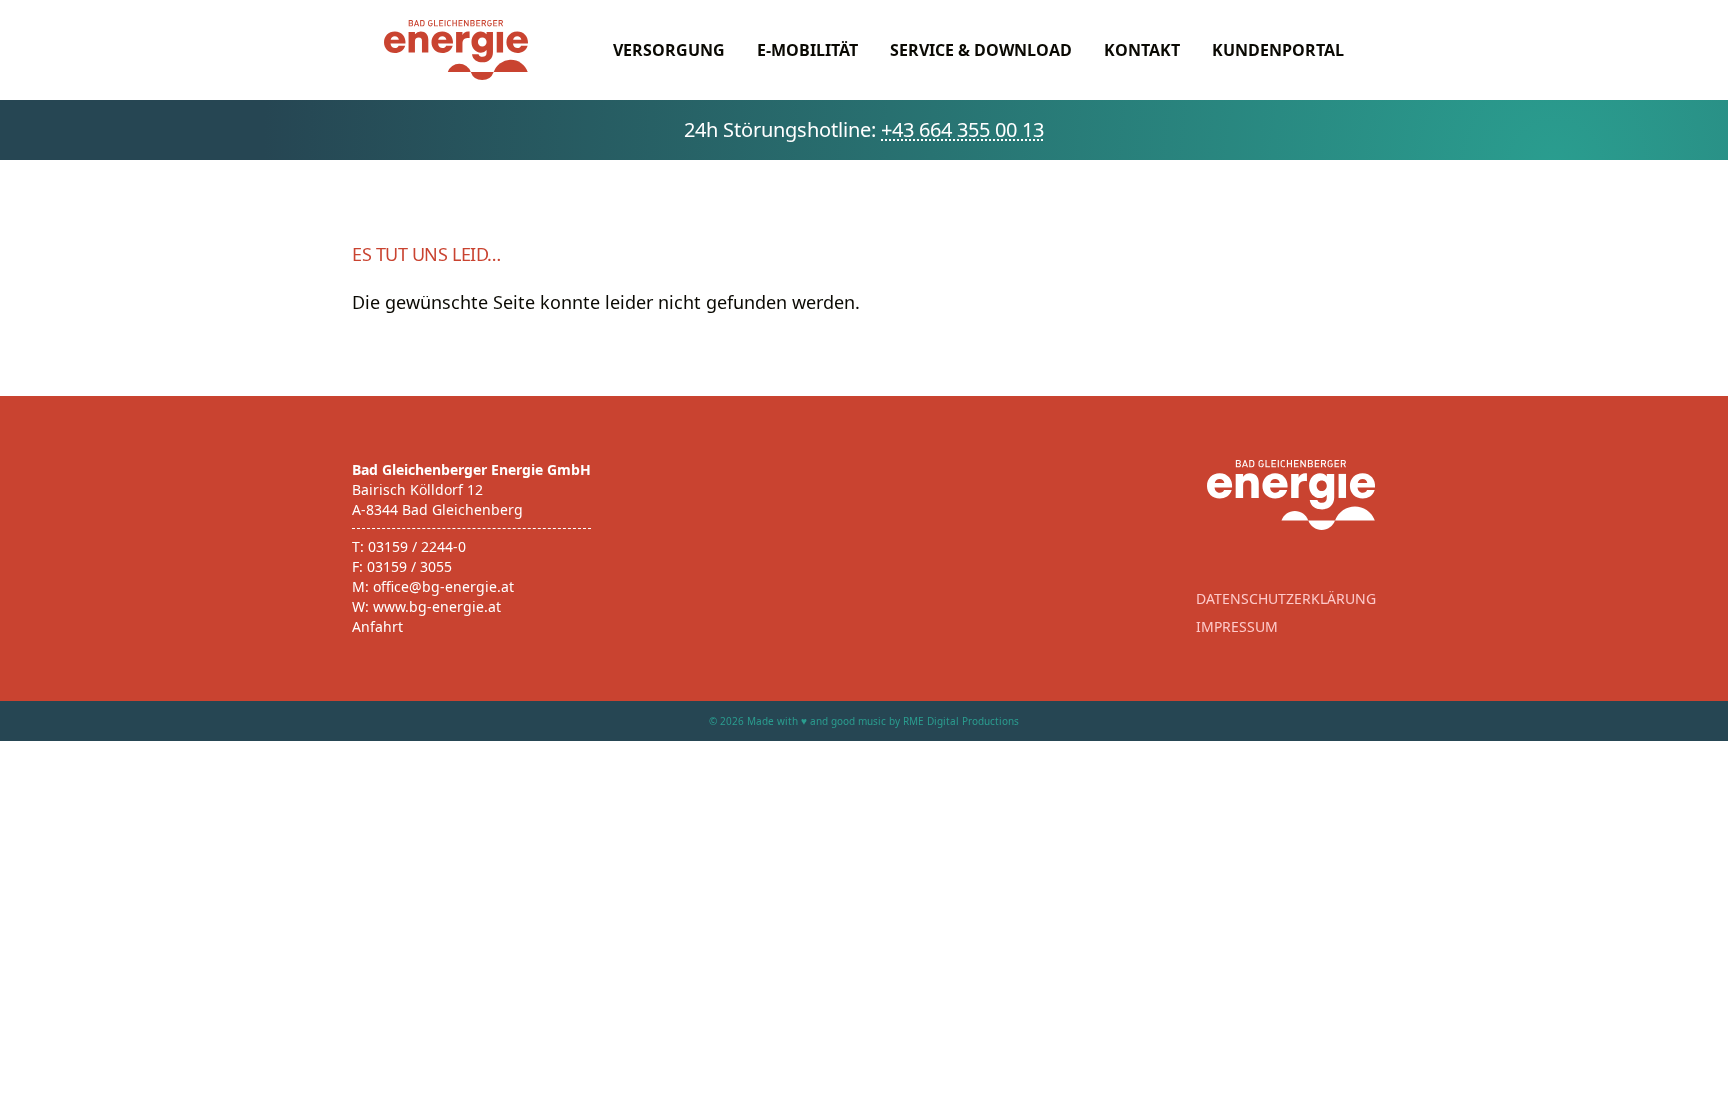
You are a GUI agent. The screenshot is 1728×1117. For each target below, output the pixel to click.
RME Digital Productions (961, 721)
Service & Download (981, 50)
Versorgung (669, 50)
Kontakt (1142, 50)
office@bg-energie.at (443, 586)
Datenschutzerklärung (1286, 598)
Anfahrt (377, 626)
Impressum (1237, 626)
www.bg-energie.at (437, 606)
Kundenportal (1278, 50)
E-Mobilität (807, 50)
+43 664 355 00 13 (962, 129)
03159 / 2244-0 (417, 546)
